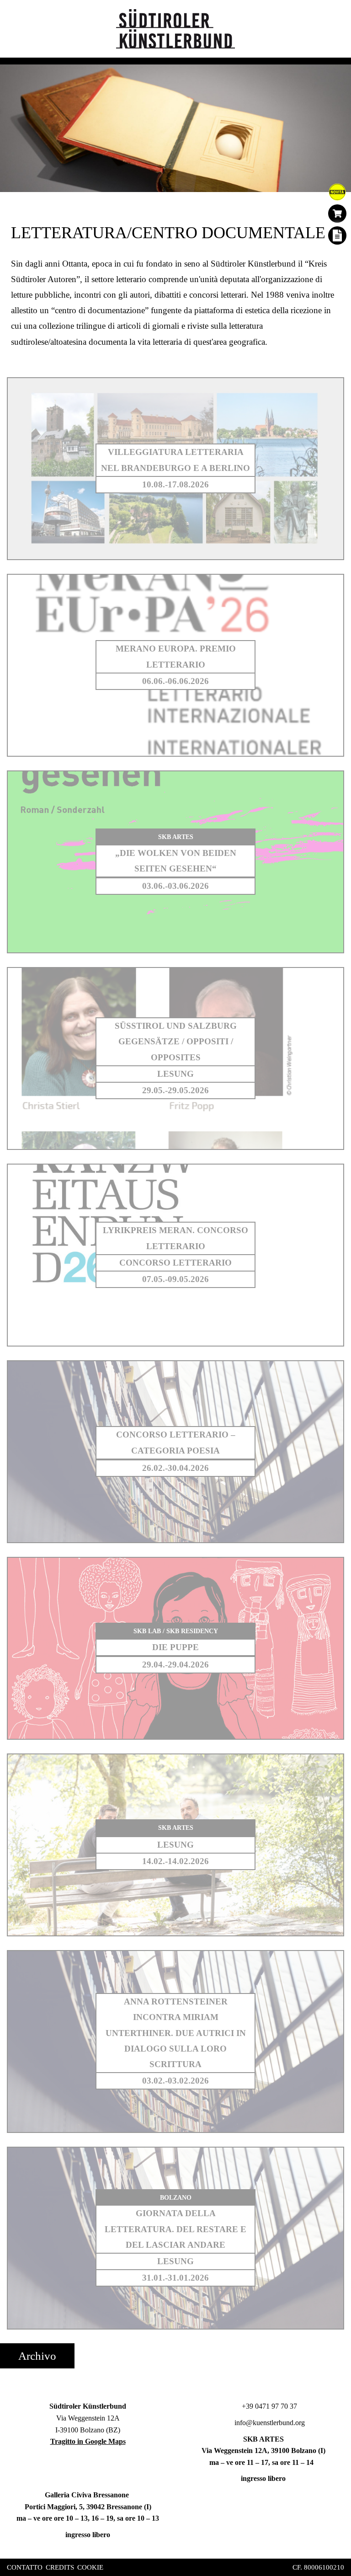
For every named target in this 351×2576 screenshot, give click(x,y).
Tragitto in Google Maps (88, 2441)
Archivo (37, 2356)
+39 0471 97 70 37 (269, 2406)
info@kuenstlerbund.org (269, 2423)
